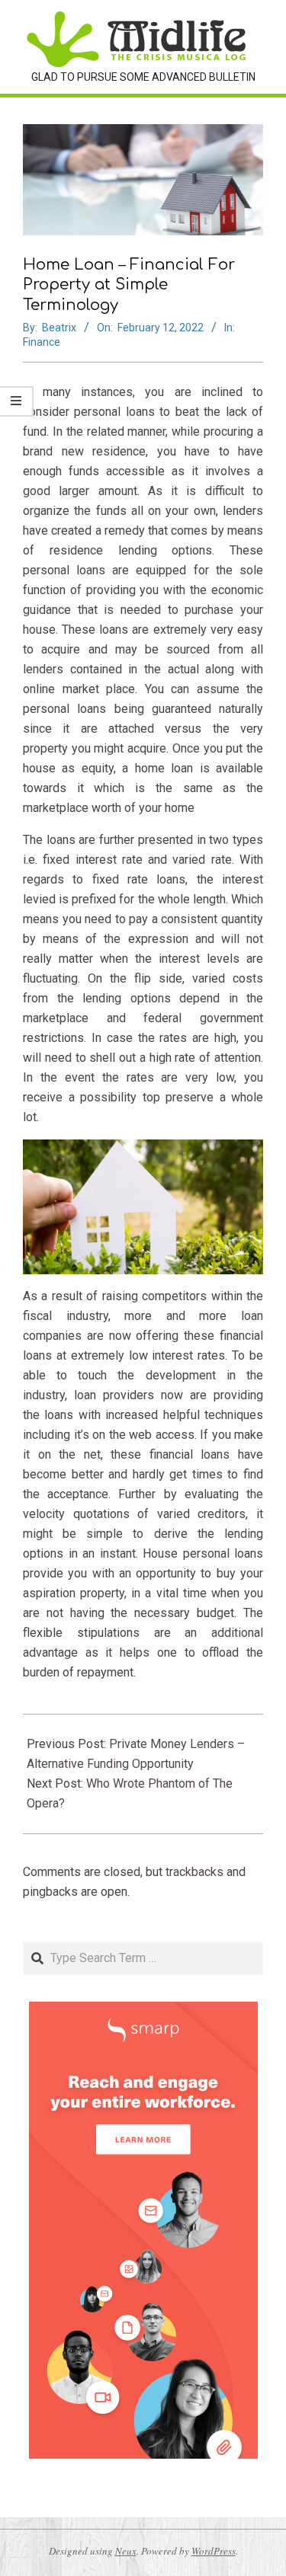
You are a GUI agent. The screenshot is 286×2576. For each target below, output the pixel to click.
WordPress (214, 2551)
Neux (126, 2551)
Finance (42, 342)
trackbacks (194, 1872)
